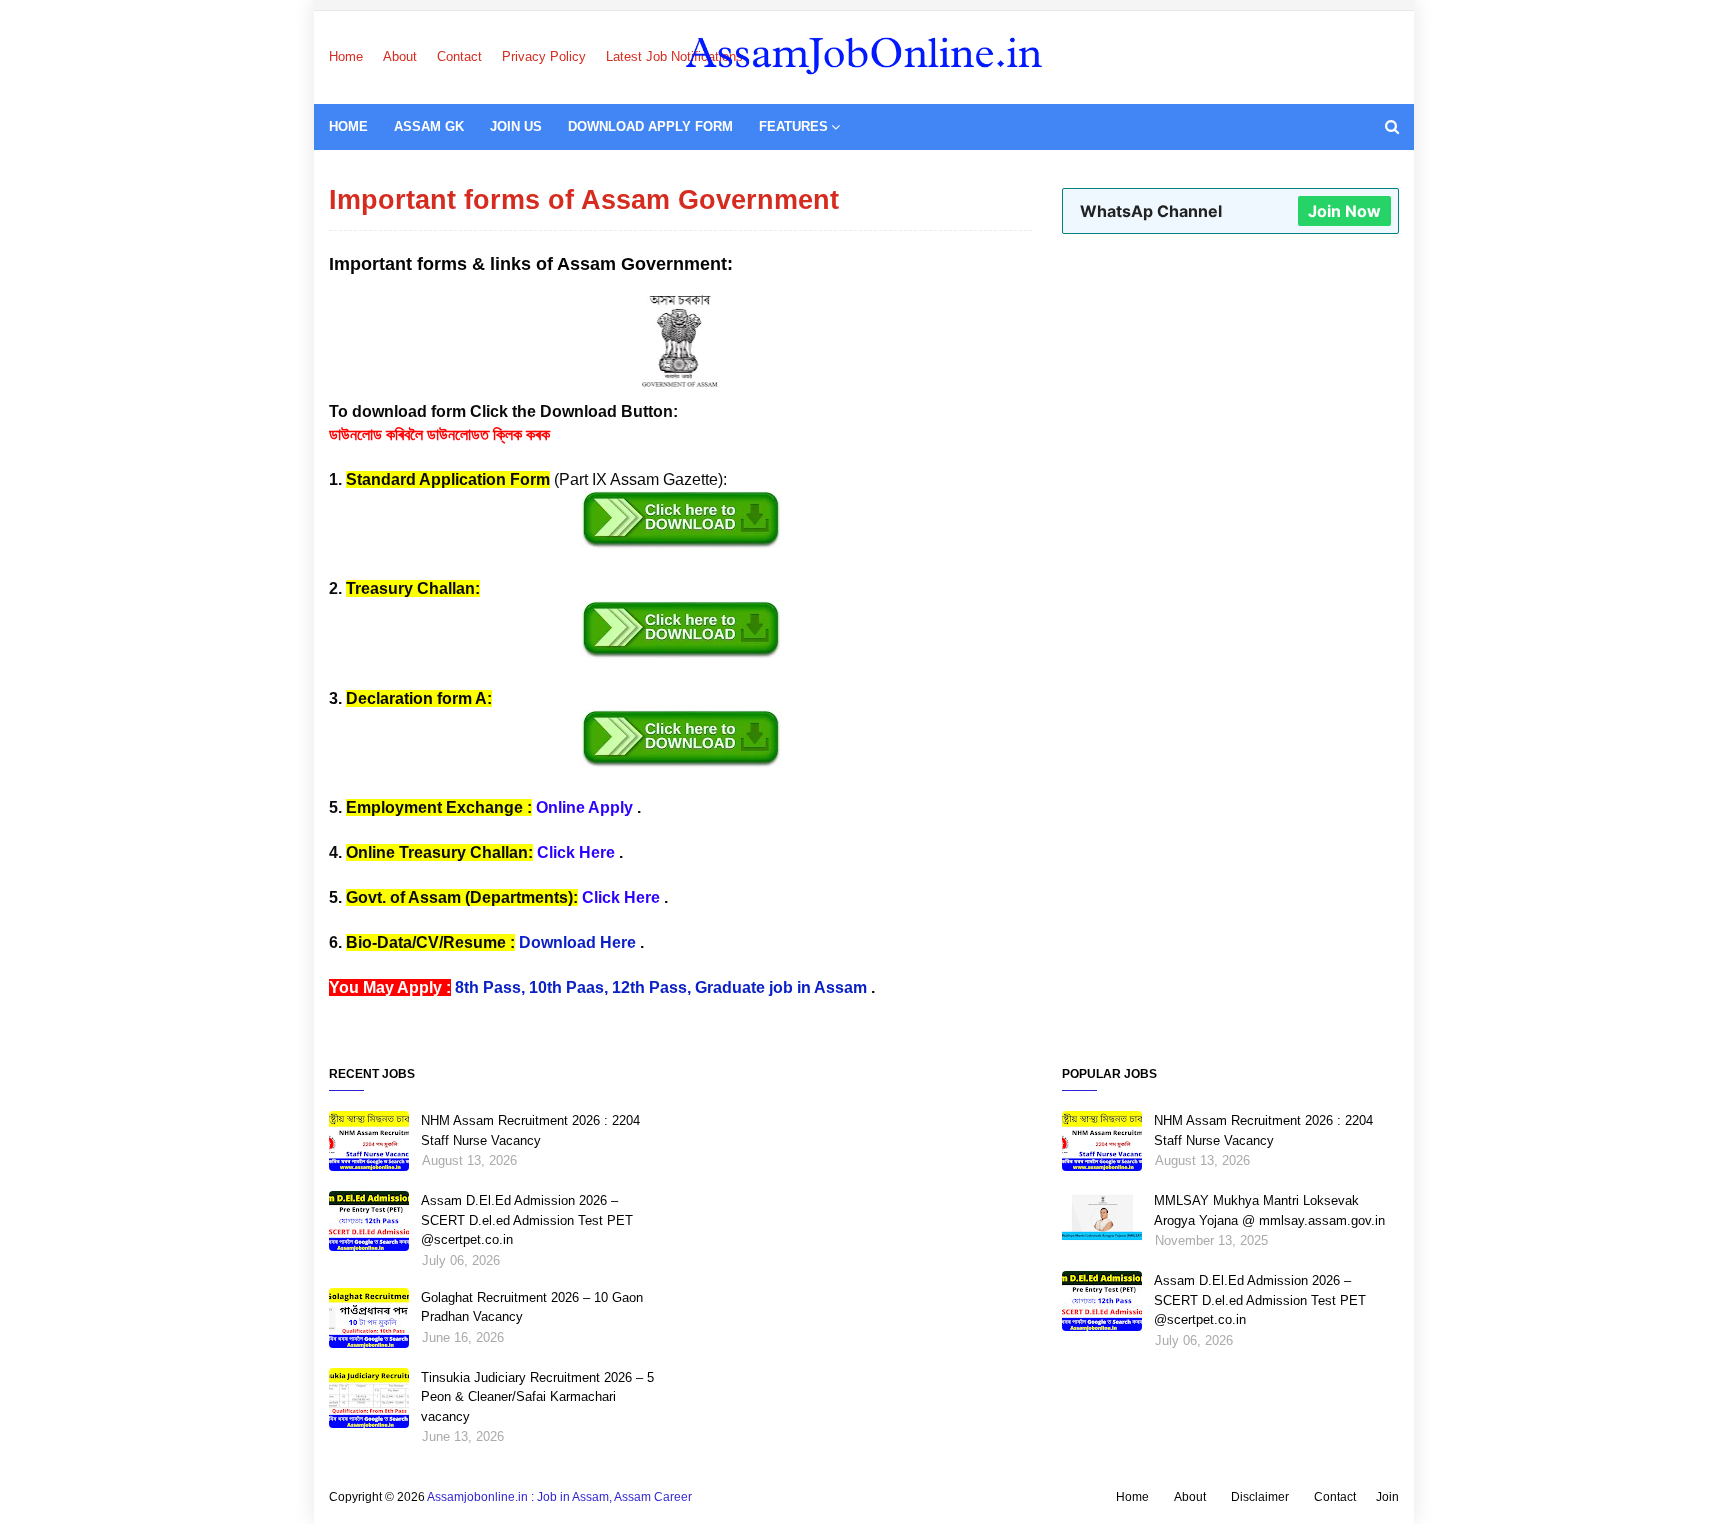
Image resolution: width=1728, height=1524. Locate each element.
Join (1387, 1497)
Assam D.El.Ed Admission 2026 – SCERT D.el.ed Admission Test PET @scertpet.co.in (527, 1220)
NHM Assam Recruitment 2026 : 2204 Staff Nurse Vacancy (530, 1130)
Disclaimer (1260, 1497)
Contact (459, 56)
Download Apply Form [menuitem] (650, 126)
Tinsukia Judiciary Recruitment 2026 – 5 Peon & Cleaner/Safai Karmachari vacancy (537, 1397)
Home (346, 56)
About (400, 56)
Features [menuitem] (793, 126)
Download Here (577, 942)
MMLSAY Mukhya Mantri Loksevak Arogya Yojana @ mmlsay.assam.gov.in (1269, 1210)
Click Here (576, 852)
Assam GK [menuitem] (429, 126)
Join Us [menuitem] (516, 126)
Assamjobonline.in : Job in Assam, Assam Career (559, 1497)
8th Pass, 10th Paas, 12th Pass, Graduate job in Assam (661, 987)
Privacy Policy (544, 56)
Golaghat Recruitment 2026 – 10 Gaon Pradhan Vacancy (532, 1307)
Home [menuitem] (348, 126)
